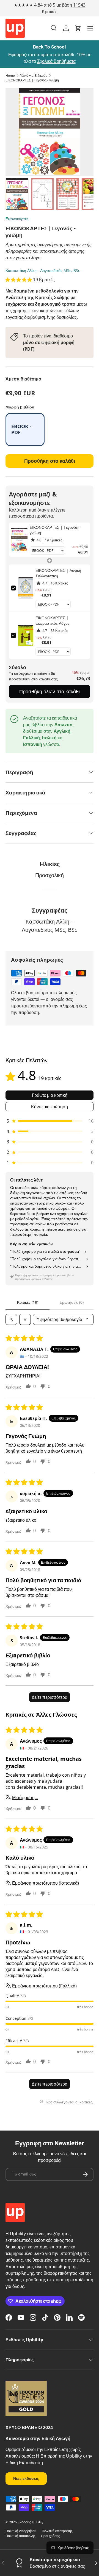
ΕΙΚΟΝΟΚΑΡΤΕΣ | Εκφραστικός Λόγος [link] (53, 620)
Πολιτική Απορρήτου (21, 2531)
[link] (19, 540)
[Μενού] (90, 28)
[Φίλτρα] (25, 1319)
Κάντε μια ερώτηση (50, 1107)
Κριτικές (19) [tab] (28, 1302)
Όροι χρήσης (50, 2536)
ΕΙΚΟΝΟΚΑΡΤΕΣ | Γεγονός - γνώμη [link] (55, 530)
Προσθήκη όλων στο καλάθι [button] (50, 691)
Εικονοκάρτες (17, 219)
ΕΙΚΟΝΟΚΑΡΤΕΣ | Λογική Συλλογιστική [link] (58, 573)
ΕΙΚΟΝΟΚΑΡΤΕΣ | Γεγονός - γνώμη (32, 80)
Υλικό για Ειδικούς (34, 76)
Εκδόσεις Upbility (31, 2522)
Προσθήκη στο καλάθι (50, 461)
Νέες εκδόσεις (26, 2478)
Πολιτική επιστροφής (57, 2531)
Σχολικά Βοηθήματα (56, 61)
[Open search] (11, 1319)
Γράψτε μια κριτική (50, 1095)
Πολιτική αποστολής (20, 2536)
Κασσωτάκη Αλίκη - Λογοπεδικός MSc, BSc (43, 270)
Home (10, 76)
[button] (78, 28)
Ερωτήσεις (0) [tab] (72, 1302)
